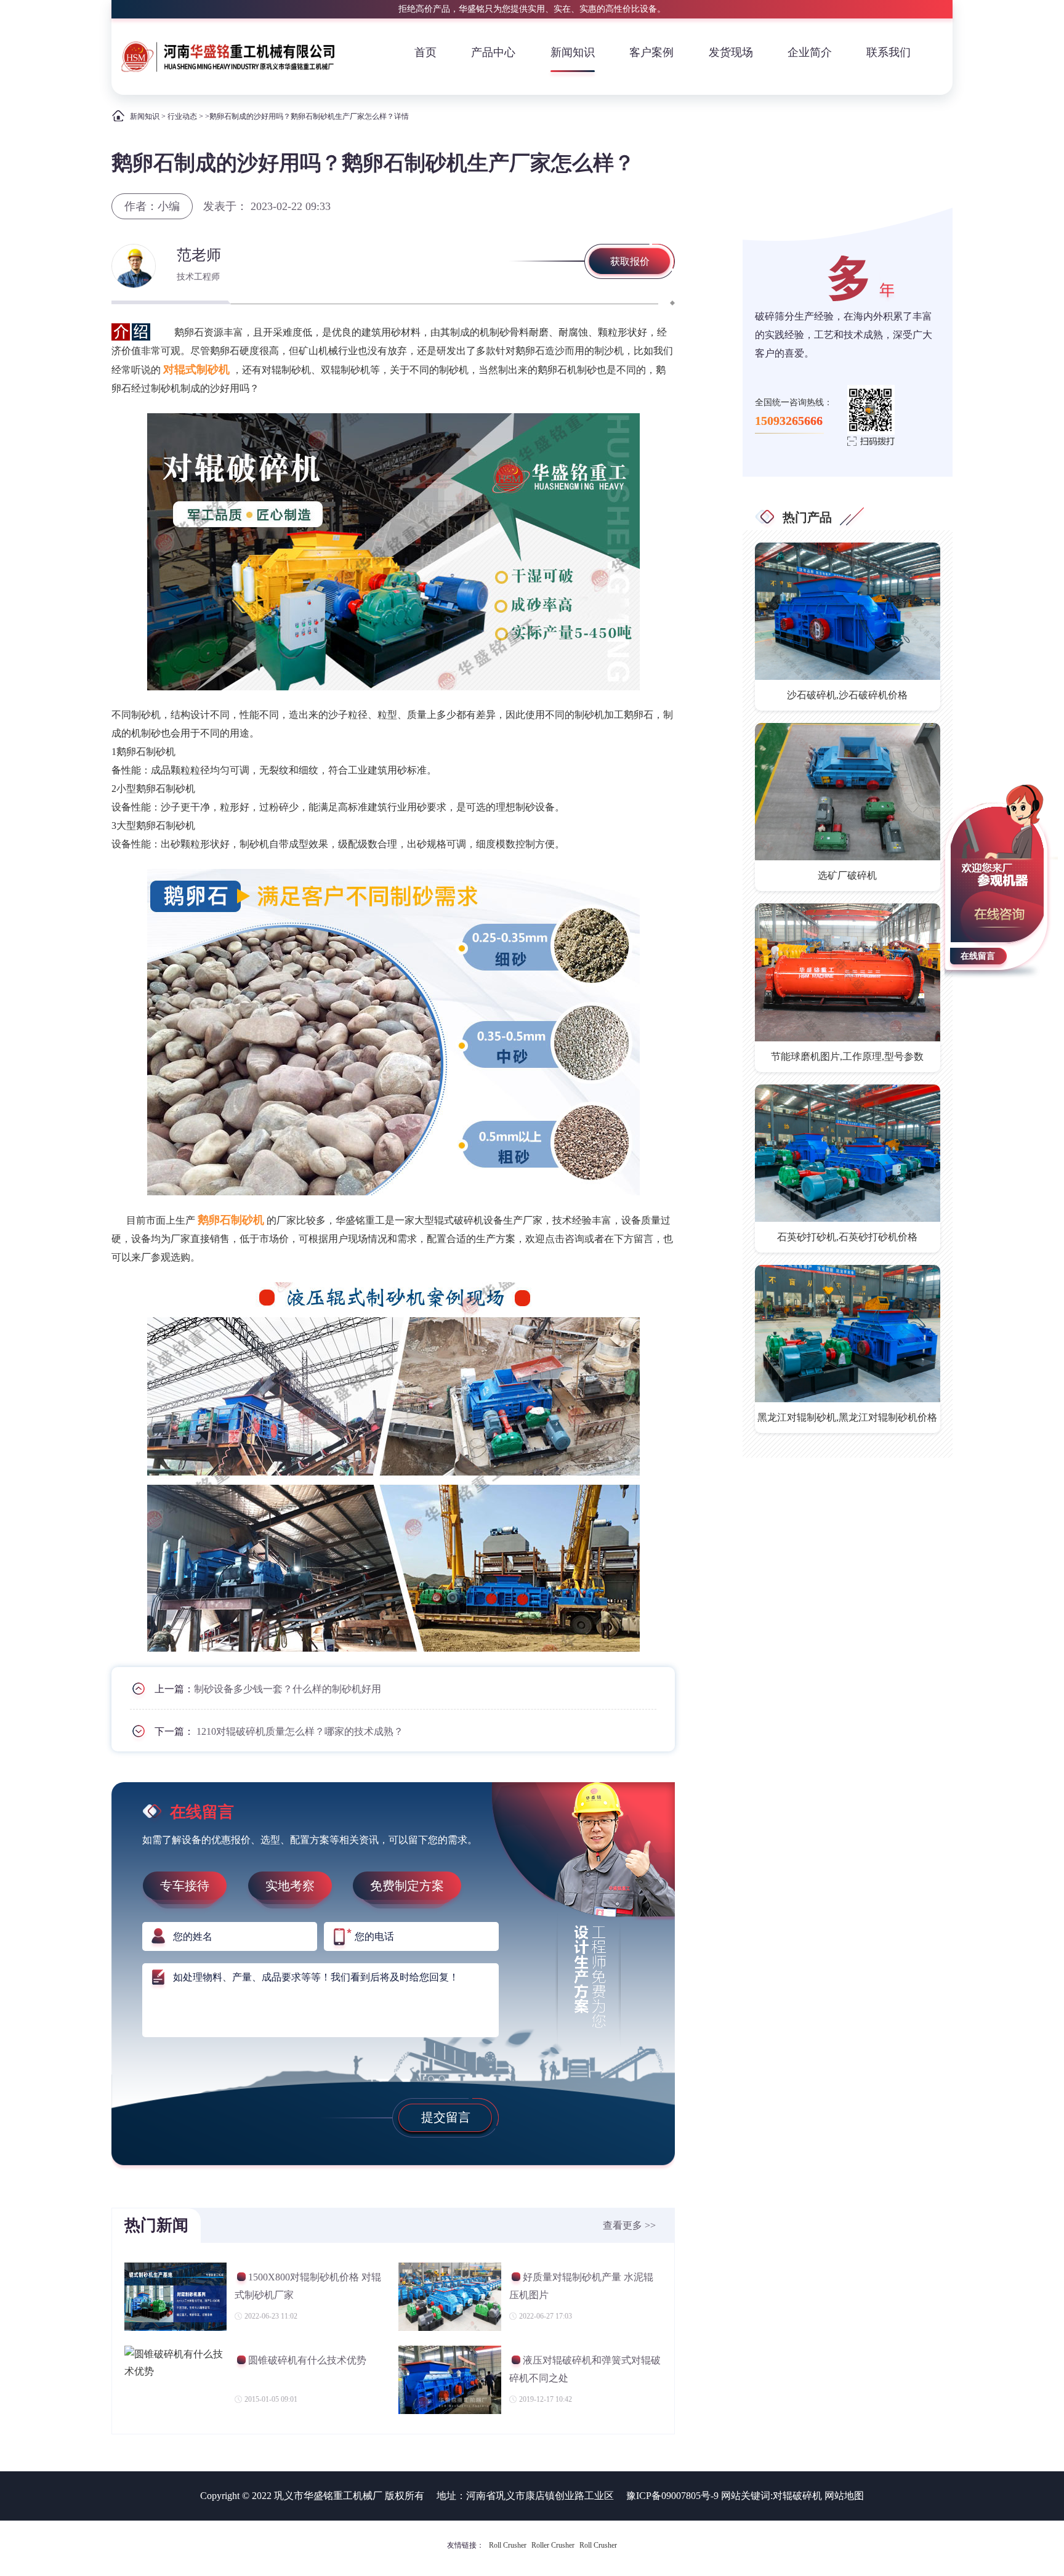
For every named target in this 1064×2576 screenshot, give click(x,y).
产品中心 (493, 52)
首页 (425, 52)
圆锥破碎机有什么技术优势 (307, 2360)
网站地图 (844, 2496)
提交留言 (446, 2117)
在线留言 (978, 956)
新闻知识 (573, 52)
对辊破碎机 (797, 2496)
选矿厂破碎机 (847, 875)
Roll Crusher (508, 2545)
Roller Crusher (553, 2545)
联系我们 (889, 52)
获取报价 (630, 261)
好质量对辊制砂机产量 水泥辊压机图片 (581, 2286)
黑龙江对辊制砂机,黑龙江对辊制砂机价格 (847, 1417)
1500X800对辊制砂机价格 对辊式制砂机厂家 (308, 2286)
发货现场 (731, 52)
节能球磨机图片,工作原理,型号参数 (847, 1056)
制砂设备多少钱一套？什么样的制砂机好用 (288, 1689)
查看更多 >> (629, 2225)
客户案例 (651, 52)
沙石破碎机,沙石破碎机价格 (847, 695)
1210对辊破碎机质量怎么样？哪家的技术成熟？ (300, 1731)
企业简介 (810, 52)
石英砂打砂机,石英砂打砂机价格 (847, 1237)
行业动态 (182, 116)
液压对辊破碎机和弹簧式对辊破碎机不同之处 (585, 2369)
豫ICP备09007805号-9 (672, 2496)
